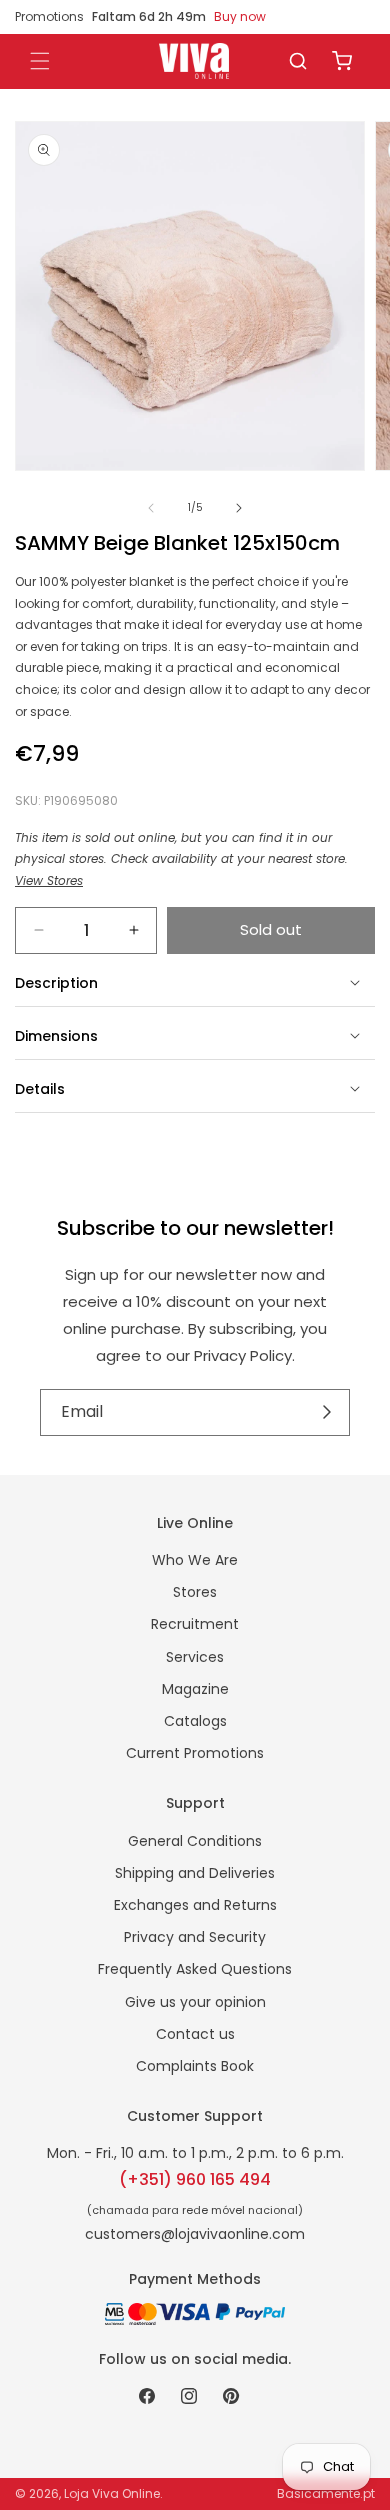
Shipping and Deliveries (195, 1873)
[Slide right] (239, 508)
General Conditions (195, 1841)
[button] (298, 61)
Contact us (195, 2034)
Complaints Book (195, 2066)
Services (195, 1657)
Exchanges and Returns (195, 1905)
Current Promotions (195, 1753)
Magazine (195, 1689)
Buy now (240, 16)
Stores (195, 1592)
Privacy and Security (195, 1937)
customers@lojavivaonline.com (195, 2234)
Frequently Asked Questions (195, 1969)
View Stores (49, 880)
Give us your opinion (195, 2002)
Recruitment (195, 1624)
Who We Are (195, 1560)
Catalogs (195, 1721)
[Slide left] (151, 508)
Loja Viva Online (112, 2493)
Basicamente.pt (326, 2493)
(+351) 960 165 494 (195, 2179)
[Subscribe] (327, 1412)
